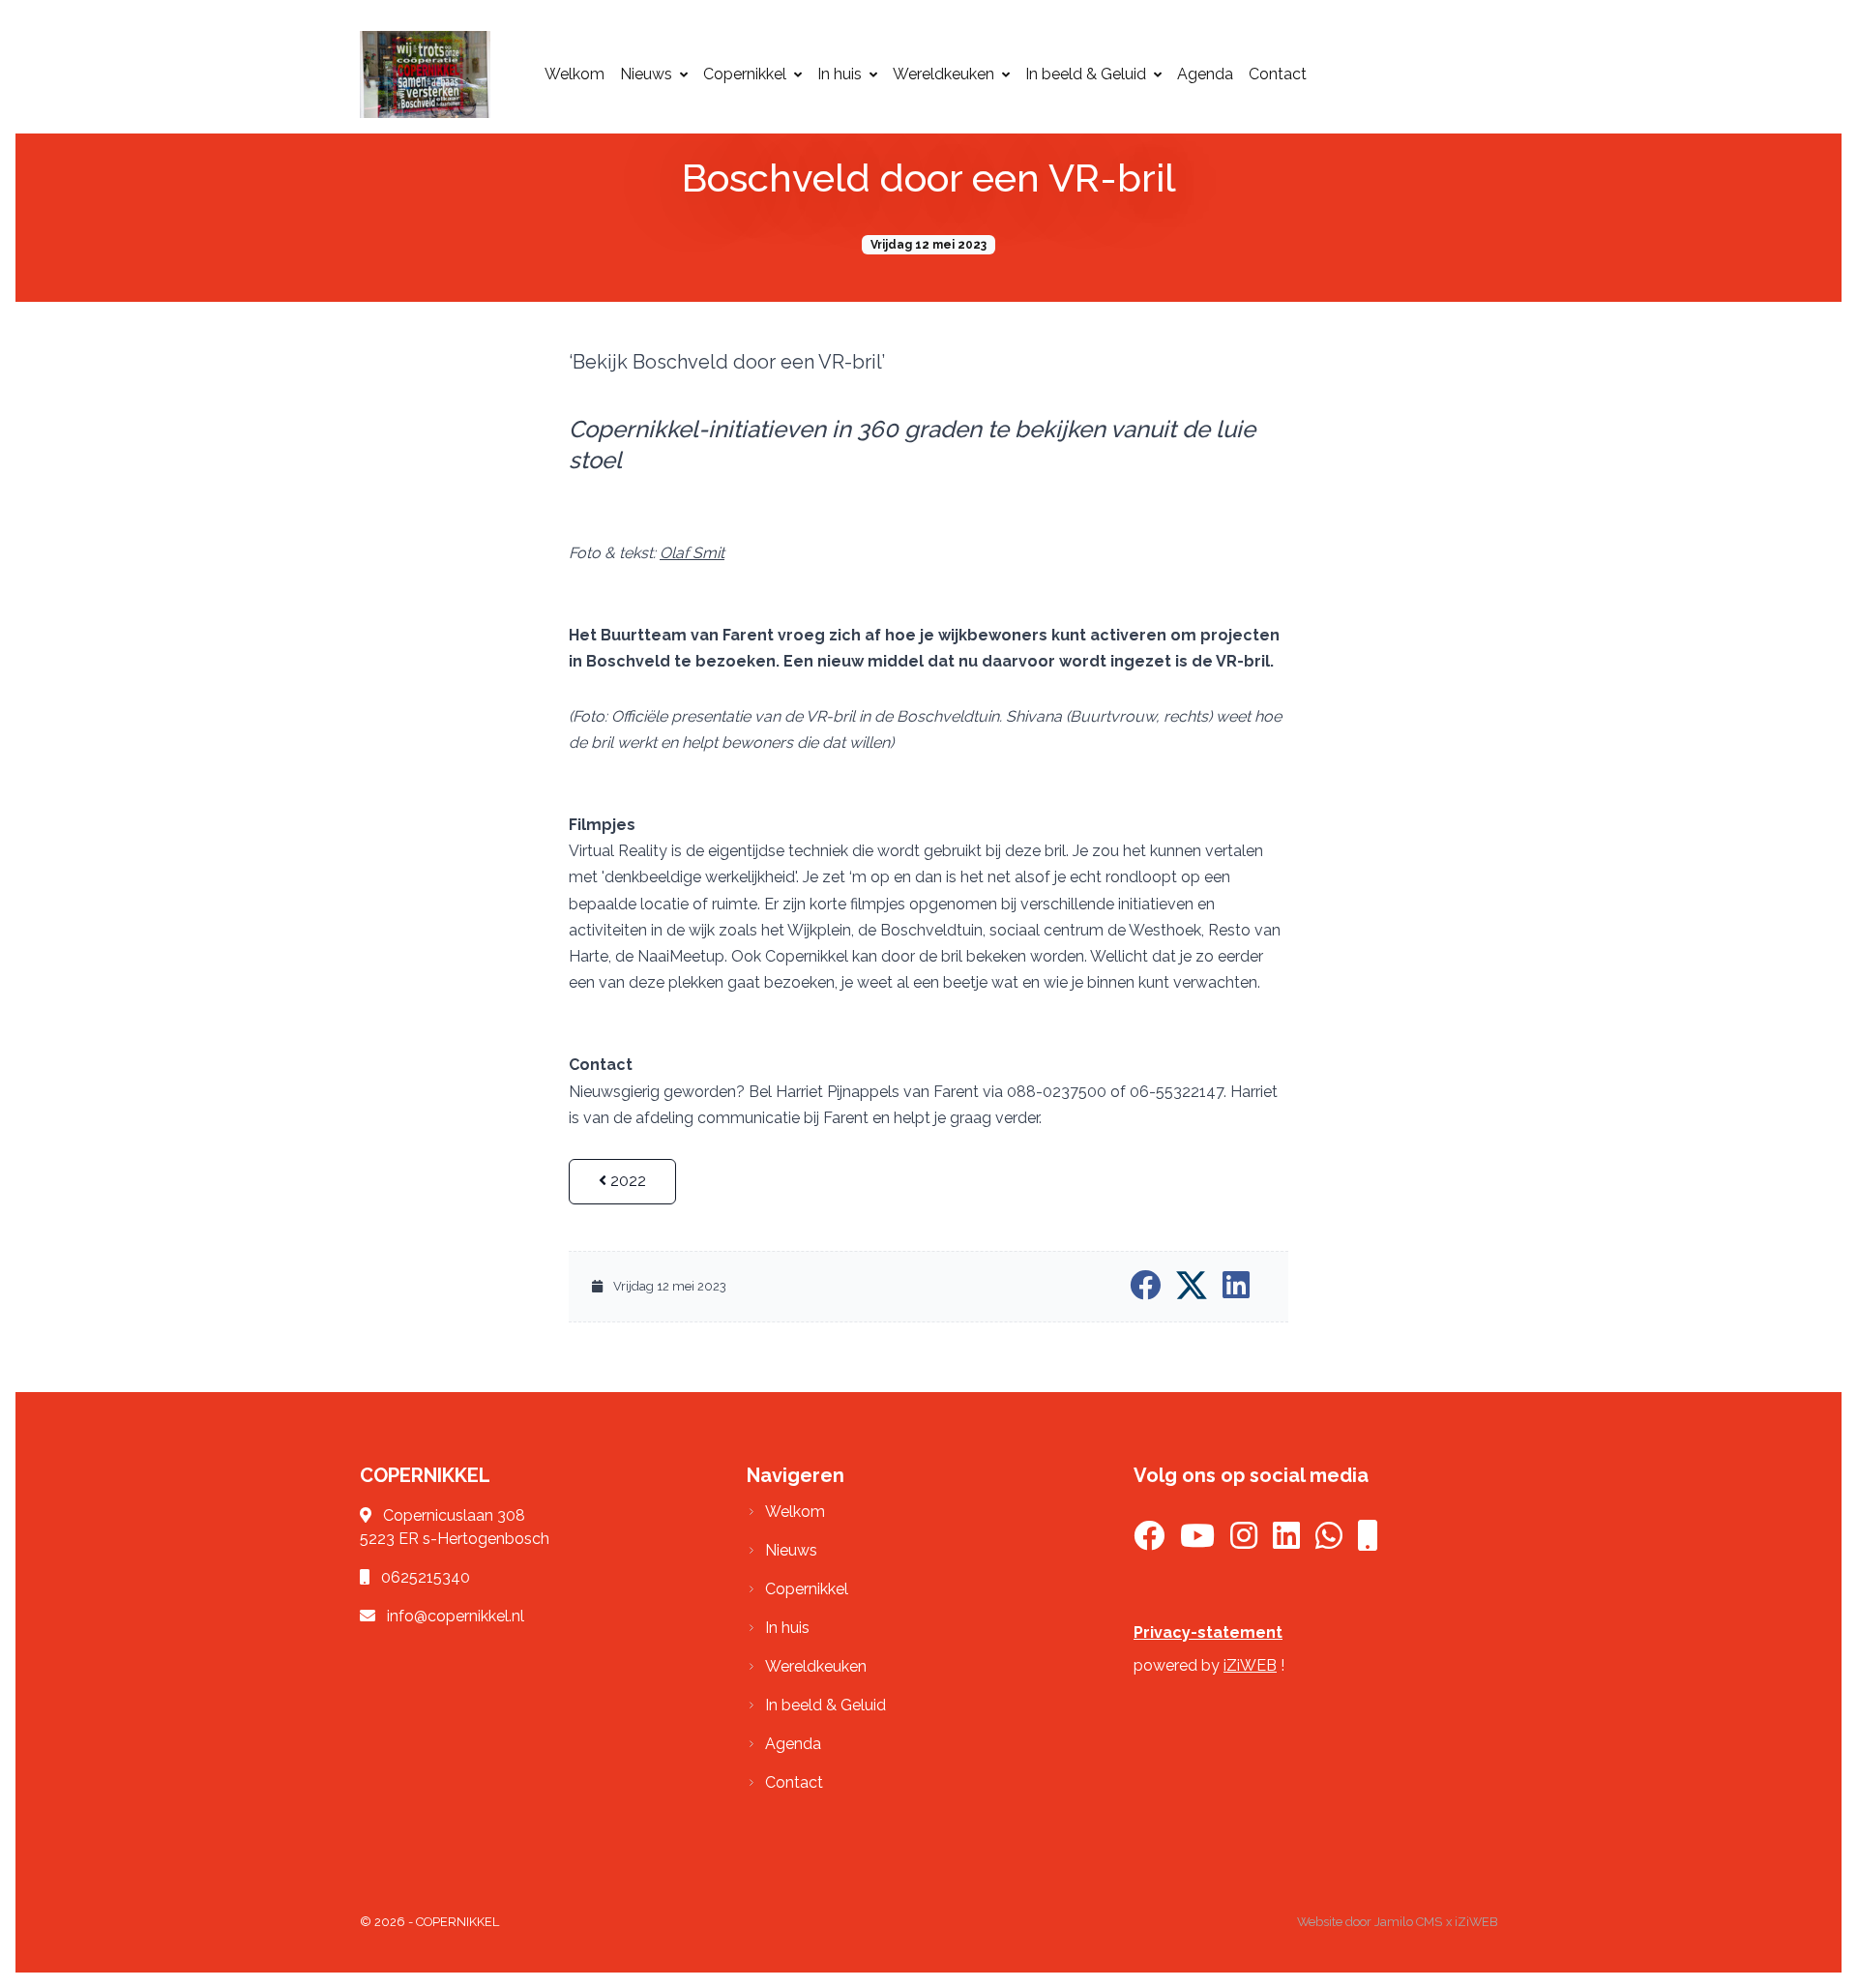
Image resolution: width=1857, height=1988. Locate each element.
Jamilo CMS (1408, 1922)
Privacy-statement (1208, 1632)
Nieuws (646, 74)
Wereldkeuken (943, 74)
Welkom (575, 74)
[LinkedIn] (1286, 1542)
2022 (626, 1181)
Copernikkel (745, 74)
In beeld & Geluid (1086, 74)
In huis (840, 74)
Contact (1278, 74)
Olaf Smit (692, 553)
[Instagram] (1244, 1542)
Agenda (1205, 74)
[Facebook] (1149, 1542)
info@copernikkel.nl (456, 1616)
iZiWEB (1250, 1665)
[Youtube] (1197, 1542)
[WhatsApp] (1329, 1542)
